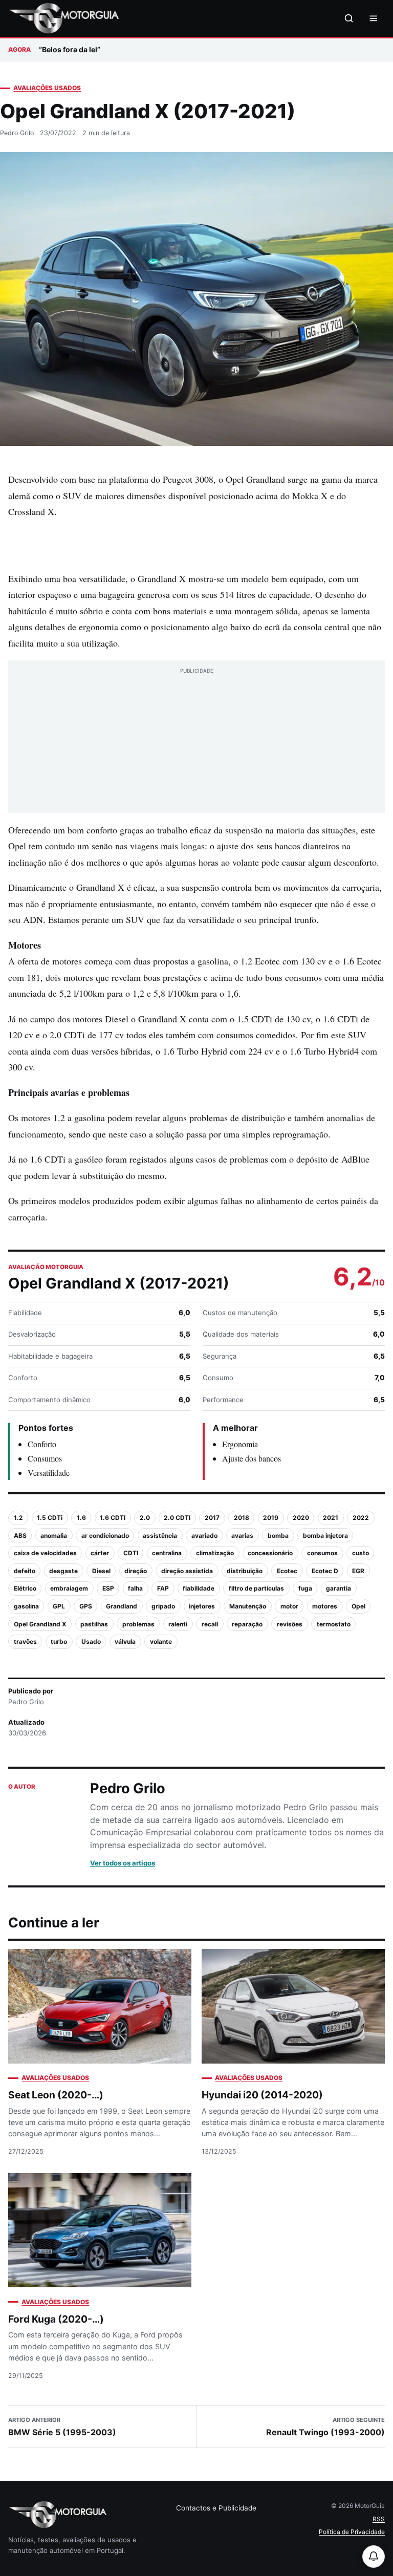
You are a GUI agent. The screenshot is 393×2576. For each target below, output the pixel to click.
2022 (361, 1518)
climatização (215, 1553)
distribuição (245, 1571)
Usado (91, 1641)
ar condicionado (105, 1536)
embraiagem (69, 1588)
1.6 (81, 1518)
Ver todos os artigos (123, 1863)
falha (135, 1588)
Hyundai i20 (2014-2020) (262, 2095)
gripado (163, 1606)
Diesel (101, 1571)
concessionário (270, 1553)
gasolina (26, 1606)
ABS (20, 1536)
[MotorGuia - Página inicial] (63, 18)
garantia (339, 1588)
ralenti (178, 1624)
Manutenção (248, 1606)
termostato (334, 1624)
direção (136, 1571)
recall (210, 1624)
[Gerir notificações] (374, 2557)
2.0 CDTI (177, 1518)
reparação (247, 1624)
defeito (25, 1571)
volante (161, 1641)
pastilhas (94, 1624)
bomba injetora (325, 1536)
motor (289, 1606)
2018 (242, 1518)
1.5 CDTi (50, 1518)
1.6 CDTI (113, 1518)
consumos (322, 1553)
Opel (358, 1606)
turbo (59, 1641)
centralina (167, 1553)
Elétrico (25, 1588)
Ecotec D (325, 1571)
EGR (358, 1571)
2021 (331, 1518)
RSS (379, 2519)
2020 (301, 1518)
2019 (271, 1518)
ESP (108, 1588)
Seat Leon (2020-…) (56, 2095)
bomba (278, 1536)
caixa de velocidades (45, 1553)
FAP (163, 1588)
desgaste (63, 1571)
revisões (290, 1624)
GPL (59, 1606)
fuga (305, 1588)
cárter (100, 1553)
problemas (138, 1624)
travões (25, 1641)
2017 (212, 1518)
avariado (204, 1536)
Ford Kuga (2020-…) (56, 2319)
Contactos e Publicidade (216, 2508)
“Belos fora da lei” (70, 49)
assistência (160, 1536)
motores (325, 1606)
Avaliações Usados (47, 88)
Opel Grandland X (40, 1624)
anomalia (54, 1536)
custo (361, 1553)
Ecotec (287, 1571)
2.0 (145, 1518)
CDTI (131, 1553)
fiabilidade (199, 1588)
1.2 (18, 1518)
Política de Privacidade (352, 2532)
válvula (125, 1641)
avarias (242, 1536)
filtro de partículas (256, 1588)
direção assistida (187, 1571)
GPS (86, 1606)
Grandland (122, 1606)
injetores (202, 1606)
